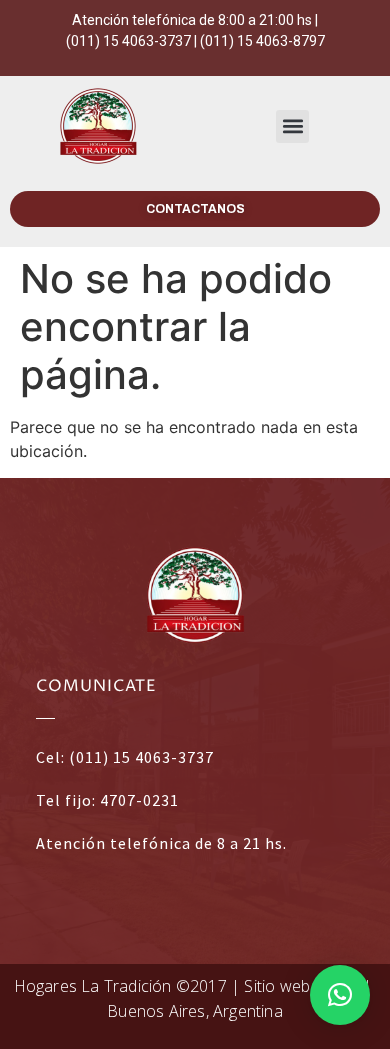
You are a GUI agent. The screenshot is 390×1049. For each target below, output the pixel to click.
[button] (292, 126)
